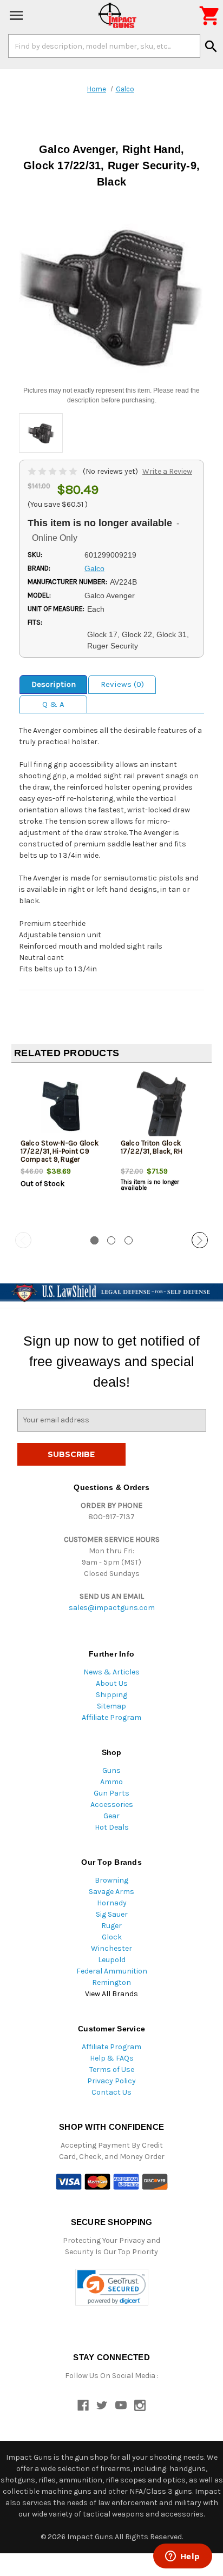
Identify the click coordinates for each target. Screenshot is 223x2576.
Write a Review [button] (167, 471)
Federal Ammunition (112, 1971)
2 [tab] (111, 1240)
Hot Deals (112, 1827)
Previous (23, 1240)
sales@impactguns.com (112, 1608)
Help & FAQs (112, 2058)
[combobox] (104, 46)
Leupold (112, 1960)
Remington (111, 1982)
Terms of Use (112, 2070)
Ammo (111, 1782)
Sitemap (111, 1706)
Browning (111, 1880)
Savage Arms (111, 1892)
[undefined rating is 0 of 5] (53, 471)
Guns (111, 1770)
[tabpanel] (61, 1148)
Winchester (111, 1948)
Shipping (111, 1695)
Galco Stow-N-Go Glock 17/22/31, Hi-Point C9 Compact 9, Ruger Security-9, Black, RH (60, 1155)
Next (200, 1240)
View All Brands (111, 1994)
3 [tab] (129, 1240)
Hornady (112, 1903)
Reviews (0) (122, 684)
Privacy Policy (111, 2081)
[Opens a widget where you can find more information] (182, 2557)
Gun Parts (111, 1793)
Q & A (53, 704)
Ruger (111, 1926)
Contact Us (111, 2092)
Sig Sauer (112, 1914)
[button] (112, 2287)
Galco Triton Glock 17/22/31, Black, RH (152, 1147)
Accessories (112, 1804)
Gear (111, 1816)
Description (54, 684)
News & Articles (111, 1672)
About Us (112, 1683)
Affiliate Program (111, 1717)
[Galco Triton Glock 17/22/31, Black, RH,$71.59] (162, 1107)
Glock (112, 1937)
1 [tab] (94, 1240)
